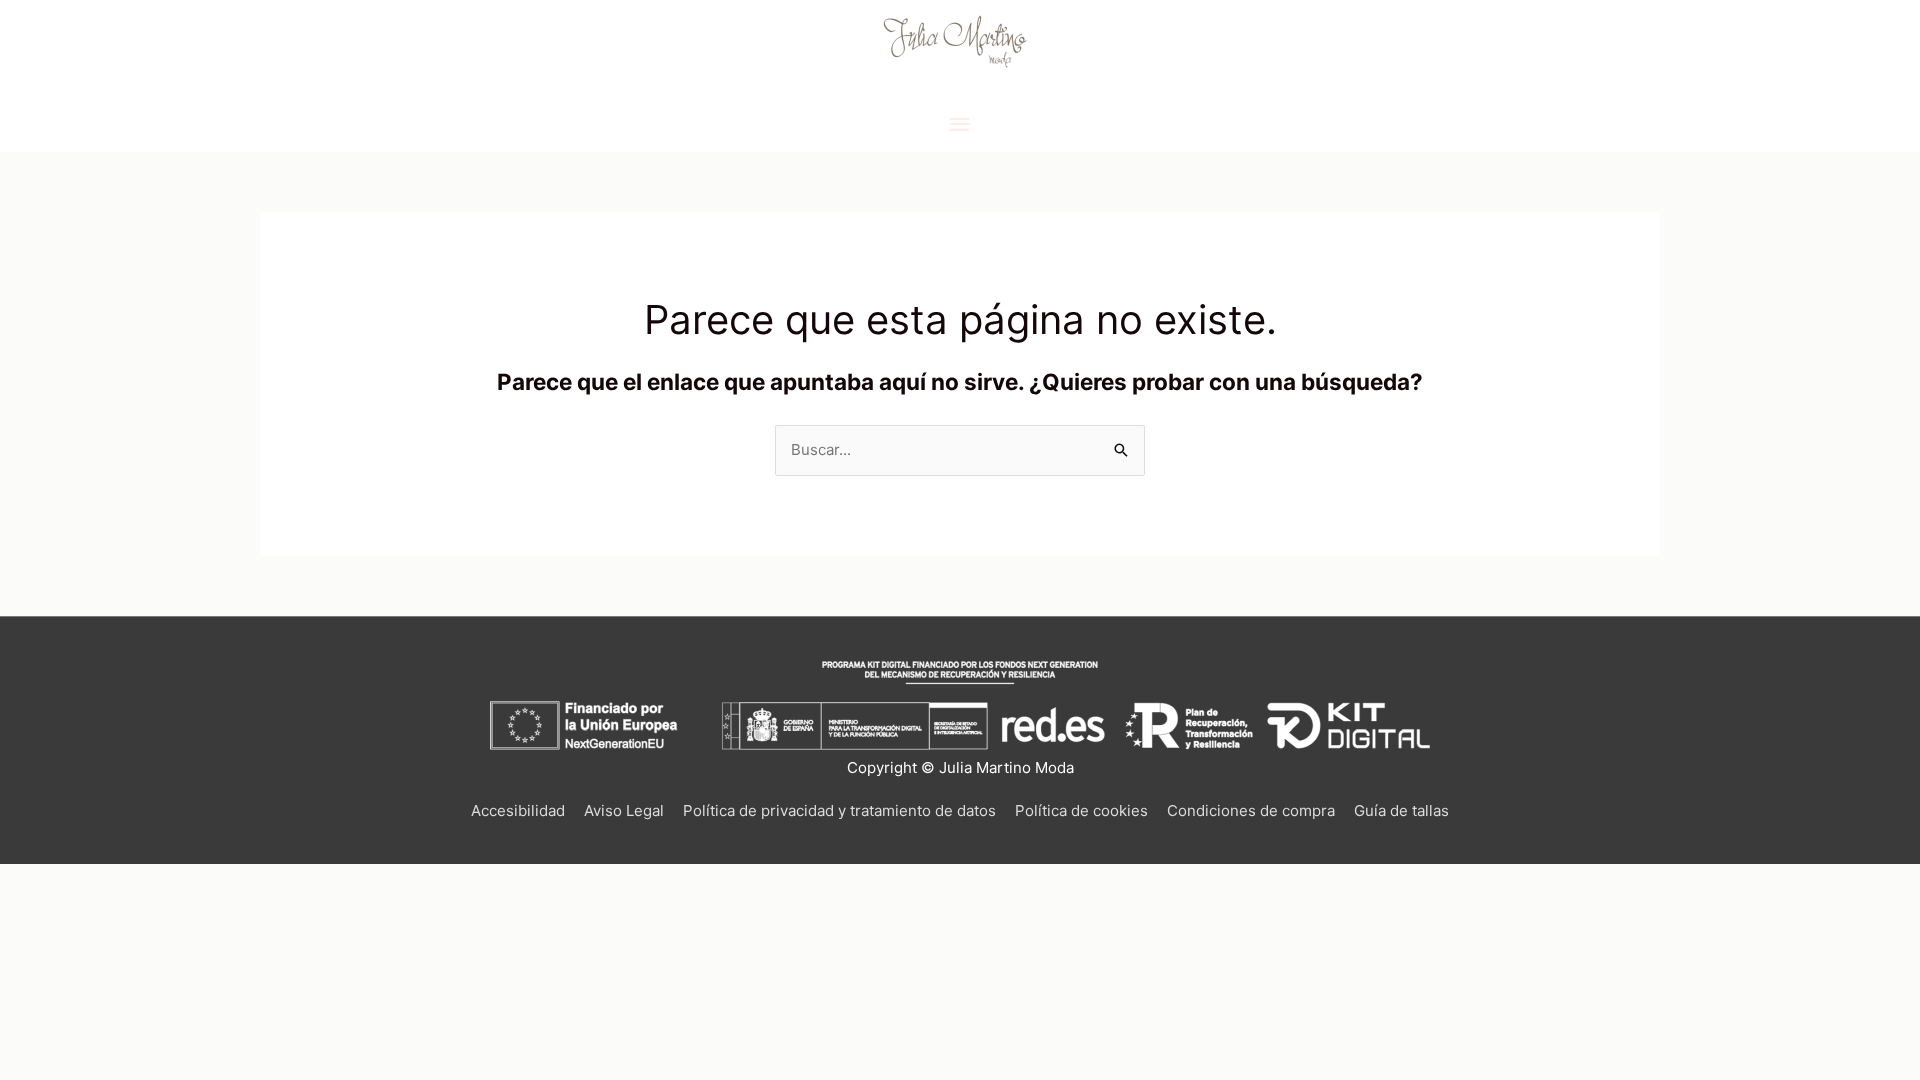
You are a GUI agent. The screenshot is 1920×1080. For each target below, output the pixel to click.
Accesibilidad (518, 810)
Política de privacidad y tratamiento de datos (839, 810)
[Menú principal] (960, 125)
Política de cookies (1081, 810)
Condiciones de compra (1251, 810)
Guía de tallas (1401, 810)
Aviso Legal (624, 810)
